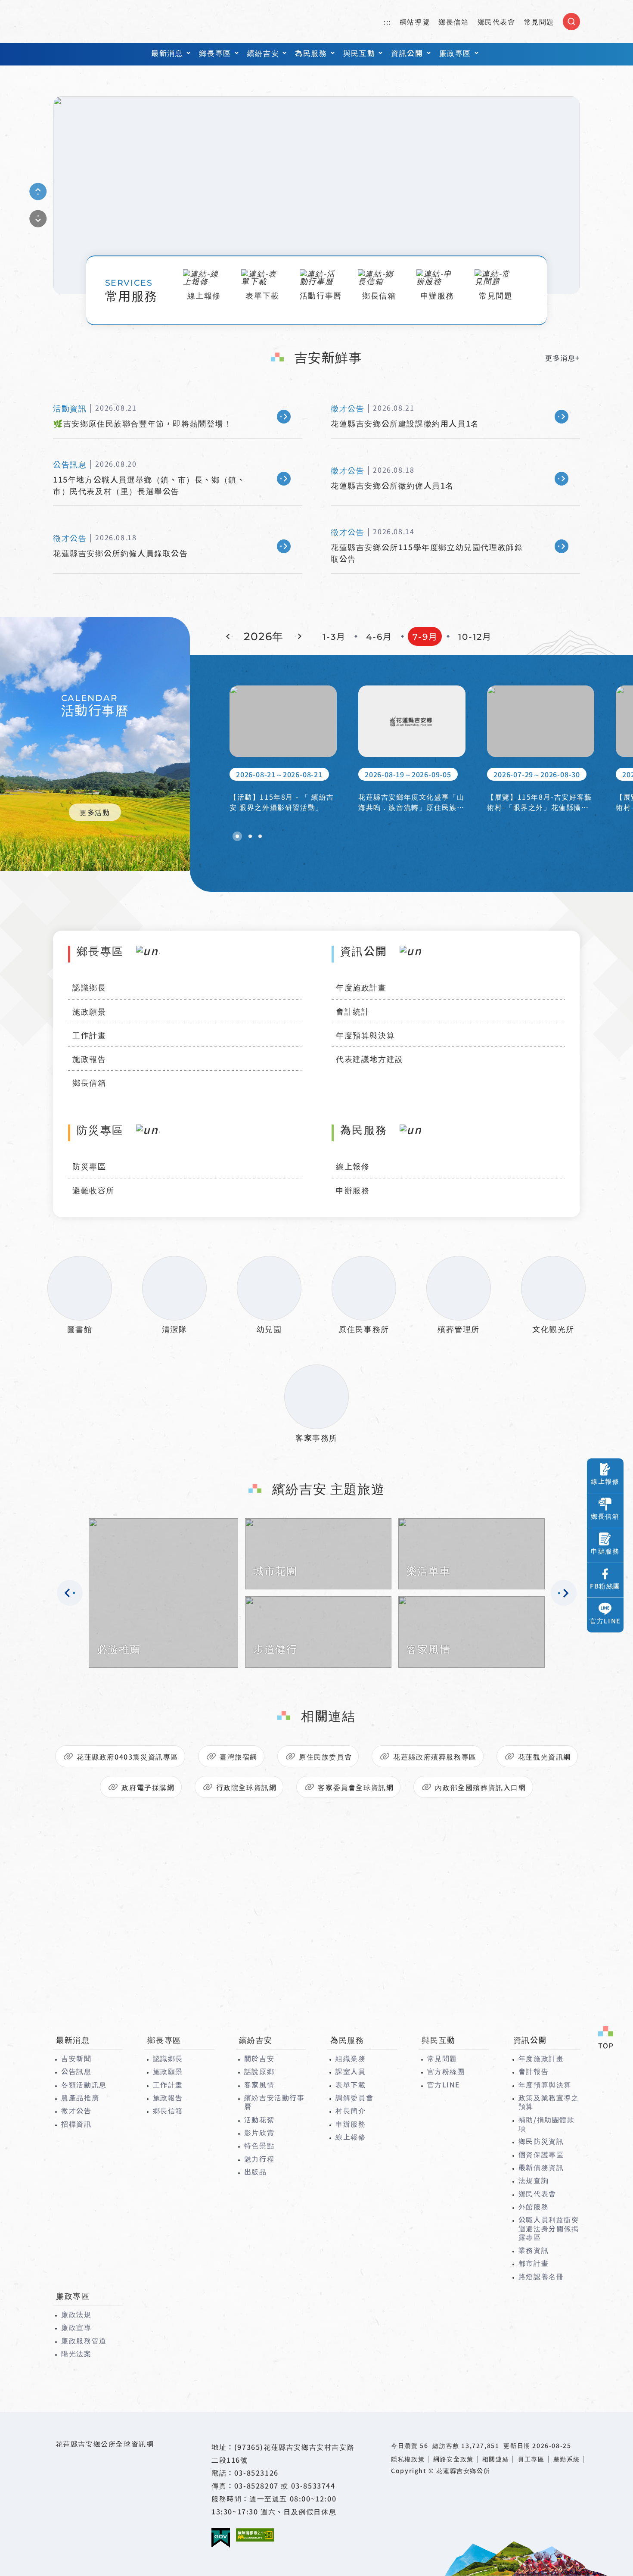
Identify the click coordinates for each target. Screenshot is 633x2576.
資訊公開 (407, 53)
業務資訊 (534, 2250)
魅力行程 (259, 2159)
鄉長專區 (215, 53)
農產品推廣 (80, 2097)
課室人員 (351, 2071)
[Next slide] (38, 218)
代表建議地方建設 (370, 1059)
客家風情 (259, 2084)
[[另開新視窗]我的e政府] (221, 2538)
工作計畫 (89, 1035)
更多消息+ (563, 358)
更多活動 (95, 812)
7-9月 (425, 637)
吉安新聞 (76, 2058)
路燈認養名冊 (541, 2276)
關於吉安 (259, 2058)
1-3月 (334, 637)
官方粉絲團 (446, 2071)
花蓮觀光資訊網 (545, 1757)
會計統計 (353, 1011)
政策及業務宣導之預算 (549, 2102)
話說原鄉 (259, 2071)
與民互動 (359, 53)
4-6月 (379, 637)
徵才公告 (76, 2110)
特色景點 (259, 2145)
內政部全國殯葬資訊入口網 (480, 1787)
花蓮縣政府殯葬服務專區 (435, 1757)
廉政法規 (76, 2314)
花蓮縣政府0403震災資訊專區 (127, 1757)
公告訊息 (76, 2071)
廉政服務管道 (84, 2340)
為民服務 (311, 53)
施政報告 (89, 1059)
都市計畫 (534, 2263)
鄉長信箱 (453, 22)
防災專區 (89, 1166)
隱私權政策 (408, 2459)
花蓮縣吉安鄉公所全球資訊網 (94, 22)
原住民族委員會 (325, 1757)
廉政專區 (455, 53)
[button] (237, 836)
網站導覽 (415, 22)
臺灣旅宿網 (239, 1757)
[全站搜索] (571, 22)
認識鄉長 (89, 987)
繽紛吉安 (263, 53)
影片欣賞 (259, 2132)
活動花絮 (259, 2119)
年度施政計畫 (361, 987)
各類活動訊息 (84, 2084)
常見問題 (539, 22)
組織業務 (351, 2058)
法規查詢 (534, 2180)
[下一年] (298, 636)
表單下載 (351, 2084)
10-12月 (475, 637)
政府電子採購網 (148, 1787)
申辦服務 (353, 1190)
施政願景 (89, 1011)
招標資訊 (76, 2124)
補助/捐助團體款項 (547, 2124)
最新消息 (167, 53)
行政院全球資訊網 (247, 1787)
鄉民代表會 (496, 22)
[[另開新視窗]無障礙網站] (255, 2535)
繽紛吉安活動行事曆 (275, 2102)
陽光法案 (76, 2353)
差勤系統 (567, 2459)
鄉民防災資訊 (541, 2141)
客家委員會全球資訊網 (356, 1787)
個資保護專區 (541, 2154)
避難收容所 (93, 1190)
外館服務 (534, 2206)
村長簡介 (351, 2110)
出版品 (256, 2171)
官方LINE (444, 2084)
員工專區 (531, 2459)
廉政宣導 (76, 2327)
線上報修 (353, 1166)
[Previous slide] (38, 191)
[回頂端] (605, 2038)
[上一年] (230, 636)
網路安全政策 (453, 2459)
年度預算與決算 (365, 1035)
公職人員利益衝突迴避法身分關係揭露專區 (549, 2228)
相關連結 (496, 2459)
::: (387, 22)
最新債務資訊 (541, 2167)
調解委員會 (354, 2097)
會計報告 (534, 2071)
